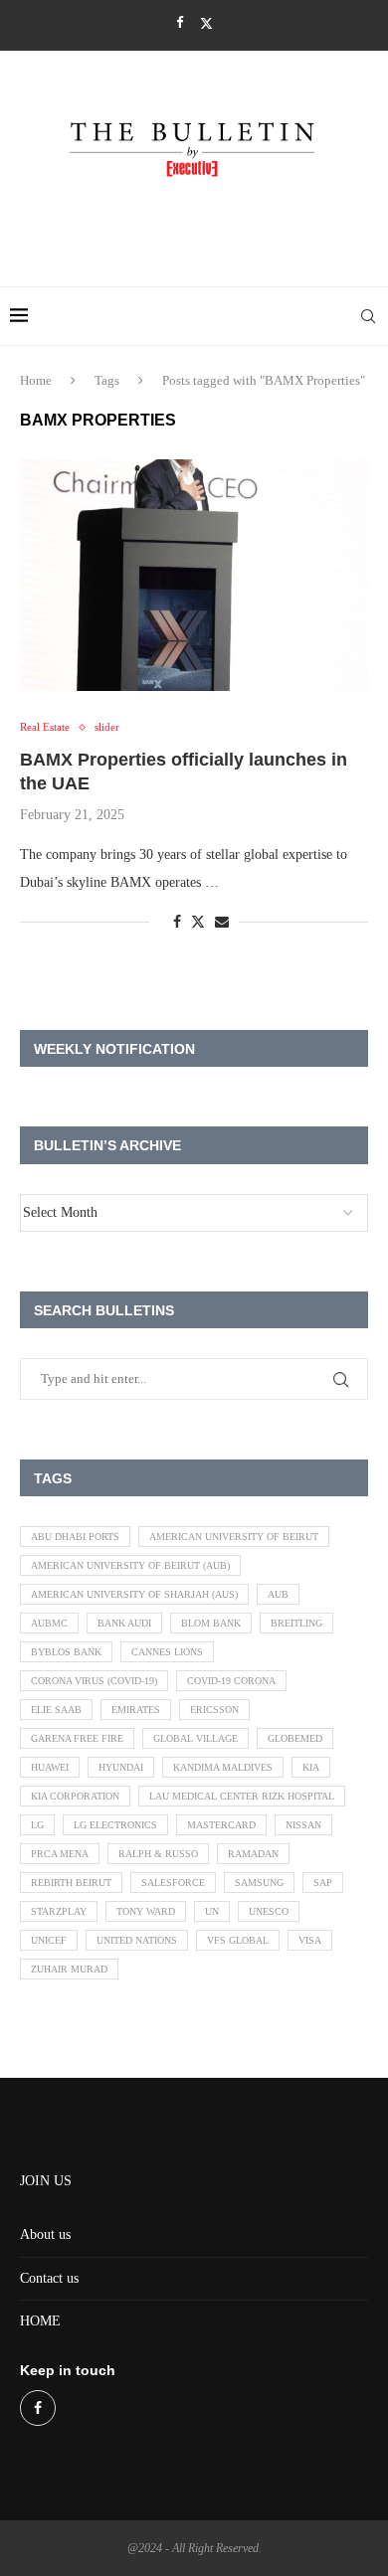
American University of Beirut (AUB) (130, 1565)
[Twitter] (206, 23)
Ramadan (253, 1854)
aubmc (49, 1623)
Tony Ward (146, 1911)
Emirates (136, 1710)
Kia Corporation (75, 1796)
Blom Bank (211, 1623)
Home (36, 380)
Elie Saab (56, 1710)
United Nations (137, 1940)
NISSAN (303, 1825)
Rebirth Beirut (71, 1883)
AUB (278, 1594)
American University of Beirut (234, 1537)
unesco (269, 1911)
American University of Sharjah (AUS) (134, 1594)
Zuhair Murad (69, 1969)
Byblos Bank (66, 1652)
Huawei (50, 1767)
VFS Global (238, 1940)
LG (37, 1825)
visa (310, 1940)
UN (212, 1911)
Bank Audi (124, 1623)
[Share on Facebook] (177, 923)
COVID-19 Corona (231, 1681)
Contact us (49, 2278)
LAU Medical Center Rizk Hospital (242, 1796)
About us (45, 2234)
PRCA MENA (60, 1854)
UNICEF (49, 1940)
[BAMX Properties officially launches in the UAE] (194, 575)
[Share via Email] (222, 923)
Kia (311, 1767)
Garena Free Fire (77, 1738)
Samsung (259, 1883)
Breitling (296, 1623)
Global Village (195, 1738)
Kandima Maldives (223, 1767)
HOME (40, 2321)
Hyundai (121, 1767)
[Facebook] (180, 23)
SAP (323, 1883)
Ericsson (214, 1710)
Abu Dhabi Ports (75, 1537)
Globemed (295, 1738)
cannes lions (167, 1652)
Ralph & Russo (158, 1854)
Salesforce (173, 1883)
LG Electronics (115, 1825)
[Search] (368, 316)
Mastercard (221, 1825)
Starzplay (59, 1911)
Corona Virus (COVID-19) (94, 1681)
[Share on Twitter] (198, 922)
